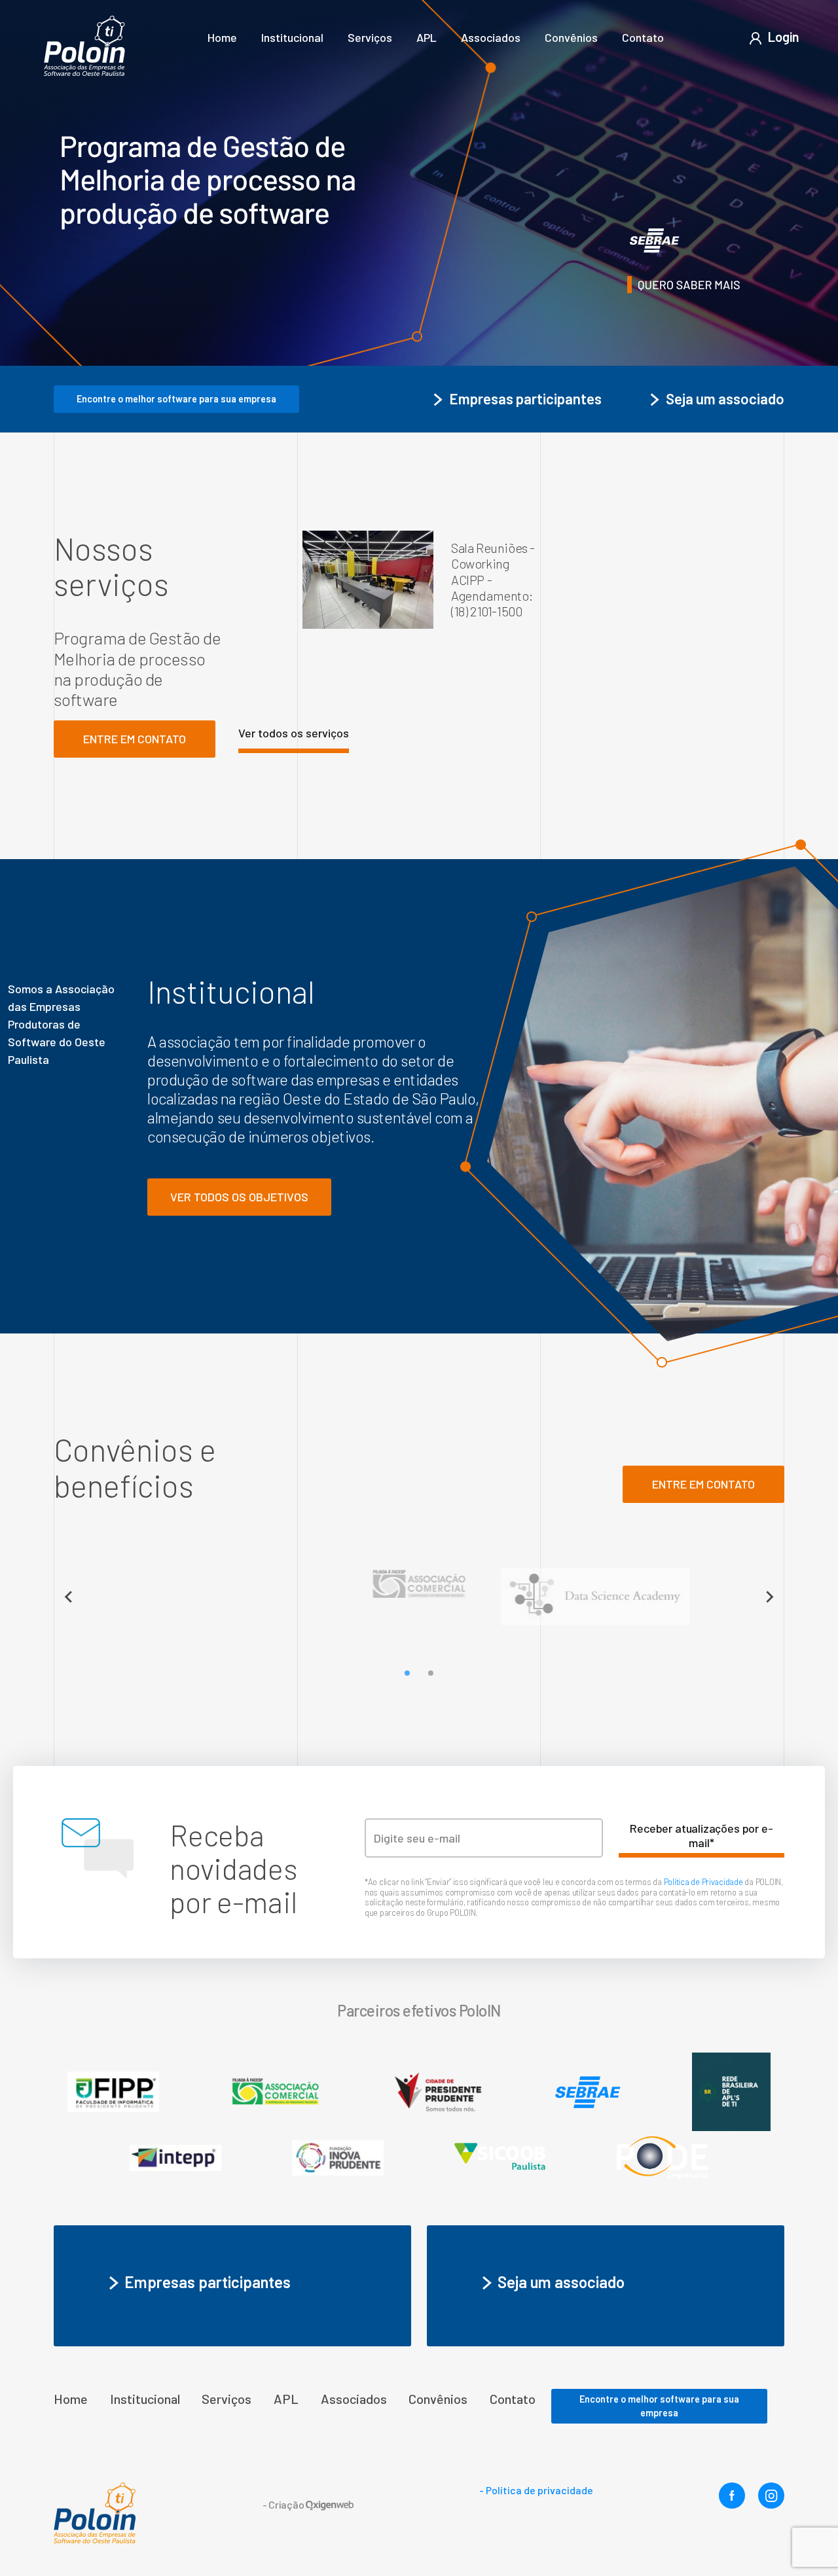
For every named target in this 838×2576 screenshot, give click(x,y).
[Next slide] (769, 1597)
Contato (643, 37)
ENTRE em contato (703, 1484)
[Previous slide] (69, 1597)
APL (427, 37)
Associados (491, 37)
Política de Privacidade (704, 1882)
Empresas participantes (525, 398)
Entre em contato (135, 739)
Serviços (370, 37)
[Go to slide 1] (407, 1673)
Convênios (571, 37)
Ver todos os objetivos (239, 1197)
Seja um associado (725, 398)
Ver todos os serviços (294, 733)
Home (222, 37)
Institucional (292, 37)
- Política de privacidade (536, 2490)
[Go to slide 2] (431, 1673)
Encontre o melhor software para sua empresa (176, 399)
